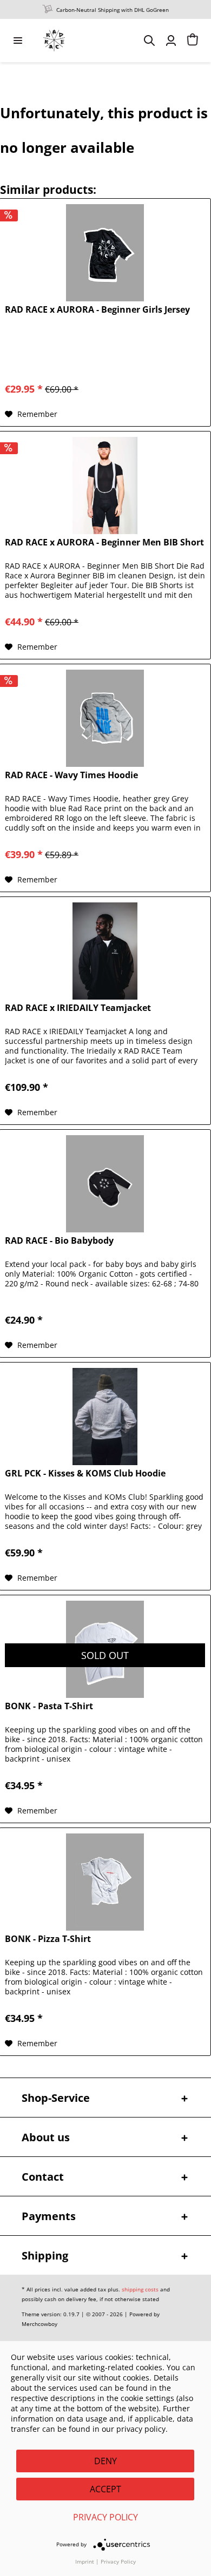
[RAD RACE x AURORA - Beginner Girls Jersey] (105, 253)
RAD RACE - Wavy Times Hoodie (71, 775)
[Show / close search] (149, 41)
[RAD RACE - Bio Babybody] (105, 1184)
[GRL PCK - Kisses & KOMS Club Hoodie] (105, 1417)
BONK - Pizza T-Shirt (48, 1939)
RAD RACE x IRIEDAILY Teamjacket (78, 1008)
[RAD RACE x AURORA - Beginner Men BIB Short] (105, 485)
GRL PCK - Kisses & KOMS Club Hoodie (85, 1474)
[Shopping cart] (193, 41)
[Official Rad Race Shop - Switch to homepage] (54, 41)
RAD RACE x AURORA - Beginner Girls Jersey (97, 310)
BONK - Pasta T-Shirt (49, 1706)
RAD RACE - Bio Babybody (59, 1241)
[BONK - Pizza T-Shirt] (105, 1882)
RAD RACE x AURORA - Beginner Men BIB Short (104, 542)
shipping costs (140, 2289)
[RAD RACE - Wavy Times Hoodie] (105, 718)
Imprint (85, 2561)
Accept (105, 2489)
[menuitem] (18, 41)
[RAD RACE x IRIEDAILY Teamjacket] (105, 951)
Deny (105, 2461)
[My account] (171, 41)
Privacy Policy (105, 2517)
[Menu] (18, 41)
